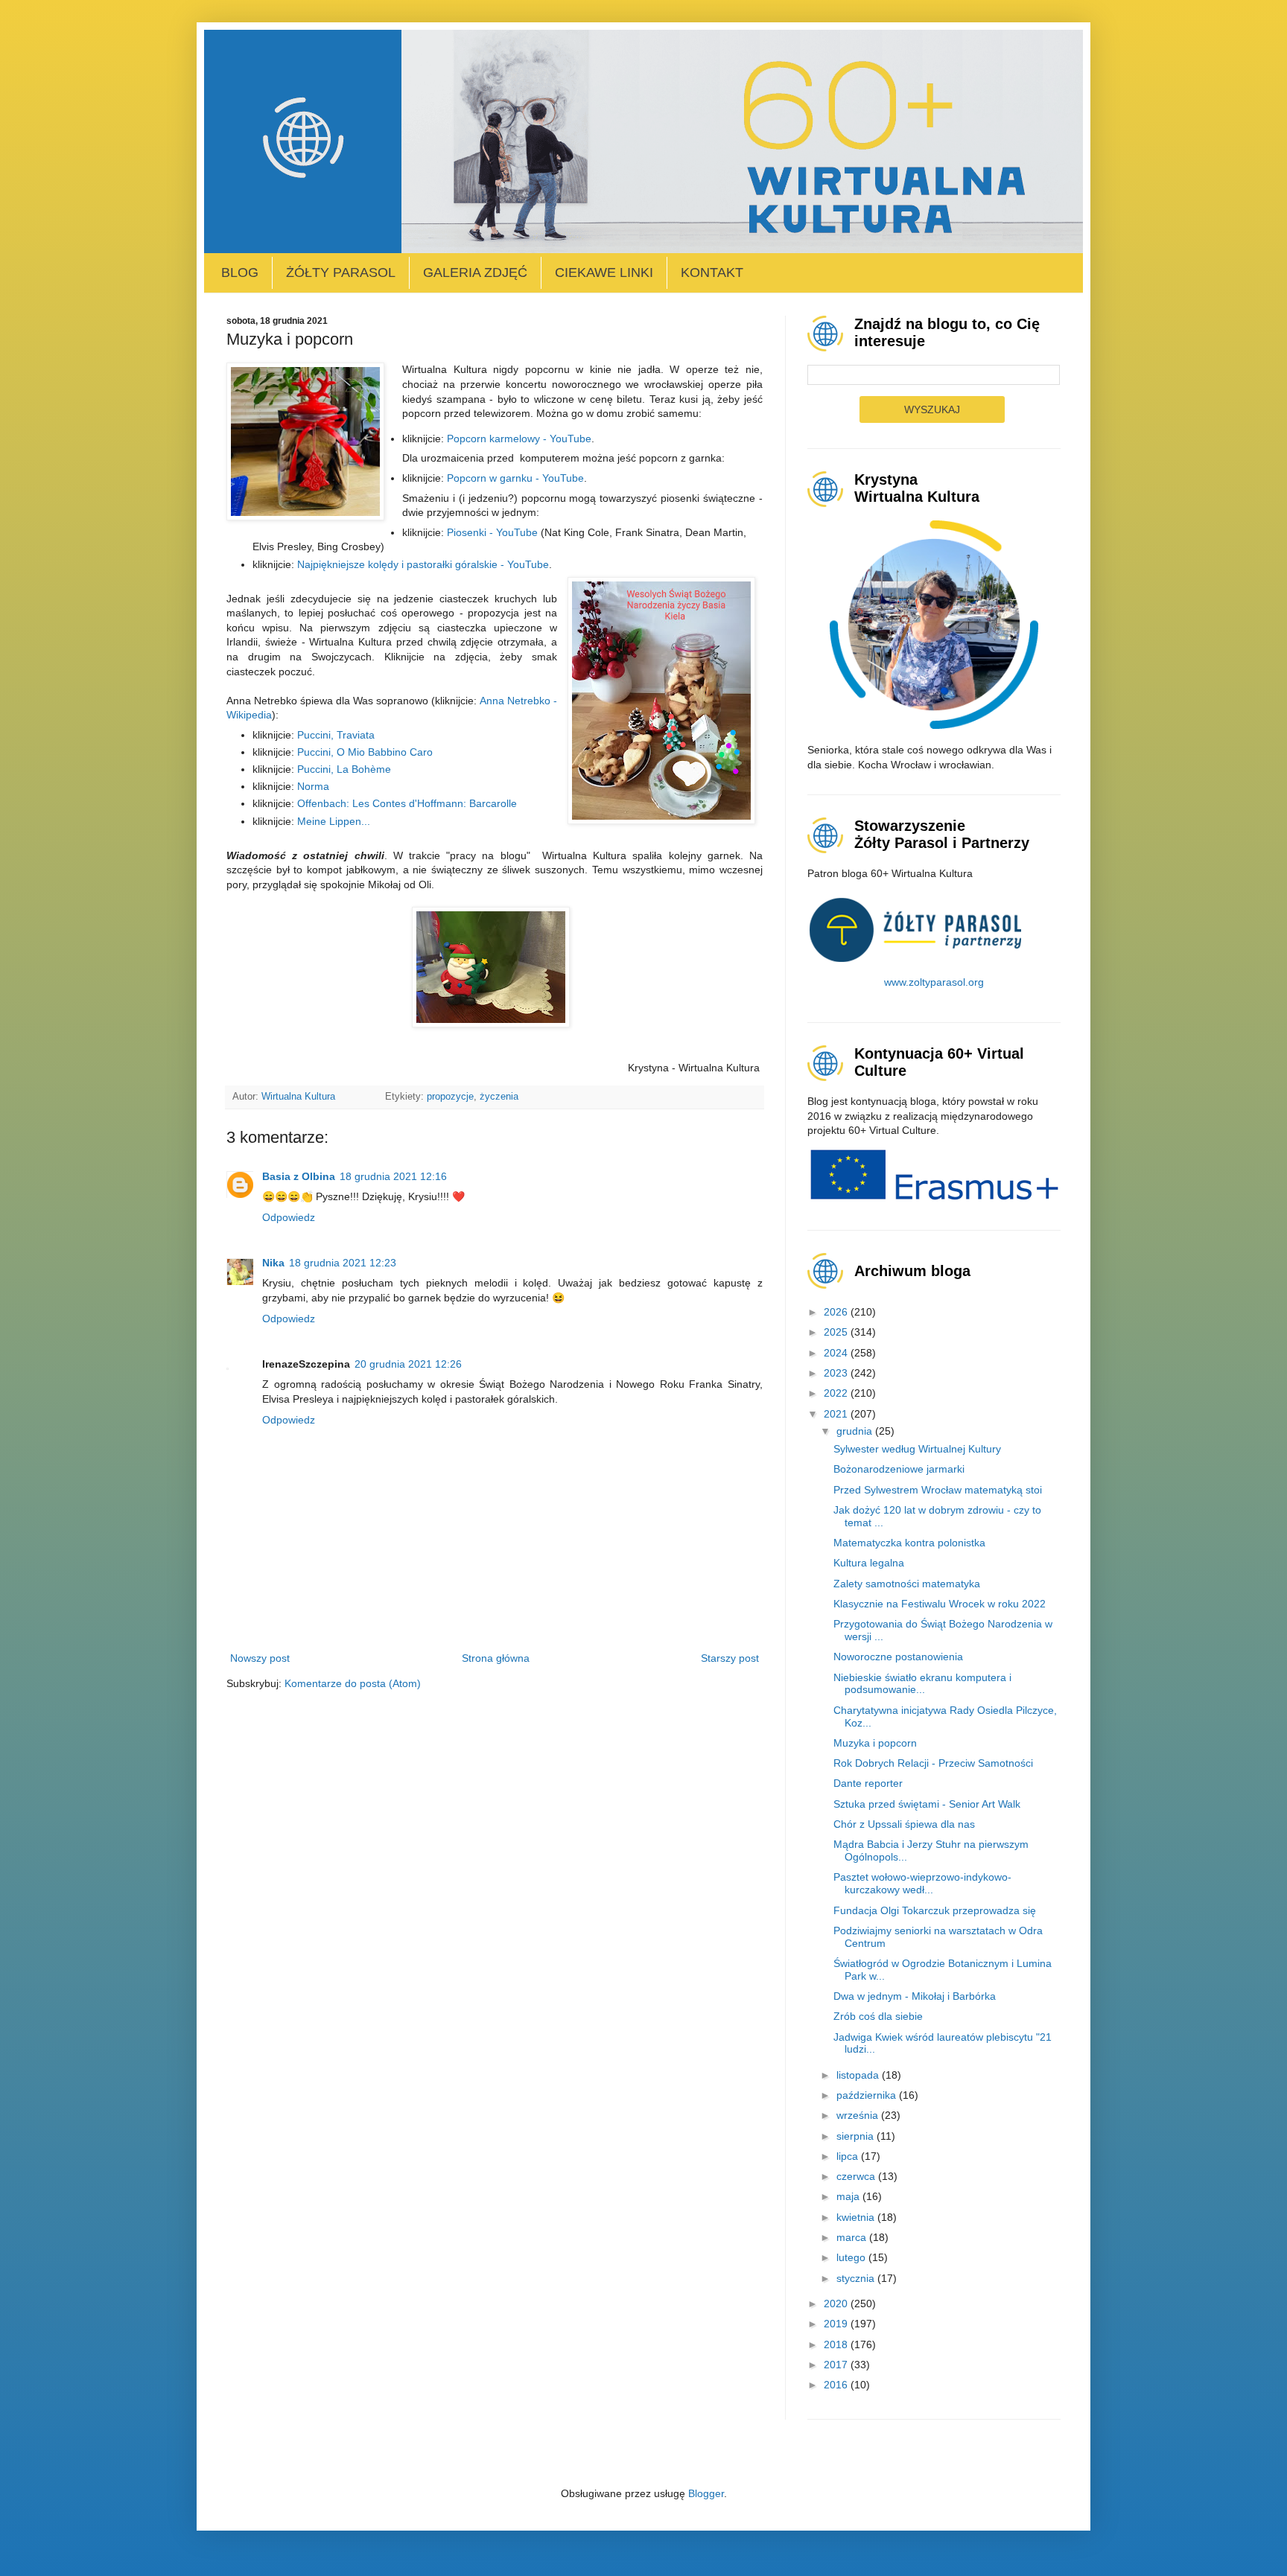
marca (853, 2237)
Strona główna (496, 1658)
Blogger (706, 2493)
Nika (273, 1263)
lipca (849, 2156)
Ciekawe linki (604, 272)
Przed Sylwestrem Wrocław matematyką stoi (938, 1490)
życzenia (499, 1097)
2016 (837, 2385)
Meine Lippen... (334, 821)
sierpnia (857, 2136)
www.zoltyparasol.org (934, 982)
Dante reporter (868, 1783)
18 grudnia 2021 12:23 (343, 1263)
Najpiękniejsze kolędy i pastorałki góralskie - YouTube (423, 564)
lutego (852, 2257)
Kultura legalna (869, 1563)
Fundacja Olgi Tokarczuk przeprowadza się (935, 1910)
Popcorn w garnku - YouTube (515, 478)
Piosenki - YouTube (492, 532)
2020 (837, 2304)
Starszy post (730, 1658)
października (868, 2095)
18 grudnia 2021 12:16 (393, 1176)
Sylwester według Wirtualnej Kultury (917, 1449)
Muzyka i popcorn (875, 1743)
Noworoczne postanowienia (898, 1657)
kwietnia (857, 2217)
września (859, 2115)
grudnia (856, 1431)
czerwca (857, 2176)
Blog (240, 272)
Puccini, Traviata (336, 735)
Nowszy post (260, 1658)
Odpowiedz (289, 1217)
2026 (837, 1312)
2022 (837, 1393)
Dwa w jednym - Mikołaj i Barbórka (915, 1996)
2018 (837, 2344)
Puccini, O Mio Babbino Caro (365, 752)
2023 (837, 1373)
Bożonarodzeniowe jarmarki (899, 1469)
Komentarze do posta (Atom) (353, 1683)
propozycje (450, 1097)
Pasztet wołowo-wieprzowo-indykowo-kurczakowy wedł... (922, 1883)
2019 (837, 2324)
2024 (837, 1353)
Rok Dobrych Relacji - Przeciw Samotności (933, 1763)
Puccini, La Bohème (344, 769)
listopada (859, 2075)
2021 (837, 1414)
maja (849, 2196)
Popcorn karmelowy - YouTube (519, 439)
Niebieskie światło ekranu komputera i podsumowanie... (922, 1684)
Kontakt (712, 272)
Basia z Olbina (299, 1176)
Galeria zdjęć (475, 272)
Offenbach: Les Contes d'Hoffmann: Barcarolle (407, 803)
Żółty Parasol (341, 272)
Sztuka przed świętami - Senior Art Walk (927, 1804)
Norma (313, 786)
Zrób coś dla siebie (878, 2016)
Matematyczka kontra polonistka (909, 1543)
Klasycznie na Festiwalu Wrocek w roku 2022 (940, 1604)
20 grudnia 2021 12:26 (408, 1364)
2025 (837, 1332)
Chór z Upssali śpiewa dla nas (904, 1824)
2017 (837, 2365)
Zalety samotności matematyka (907, 1584)
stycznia (857, 2278)
